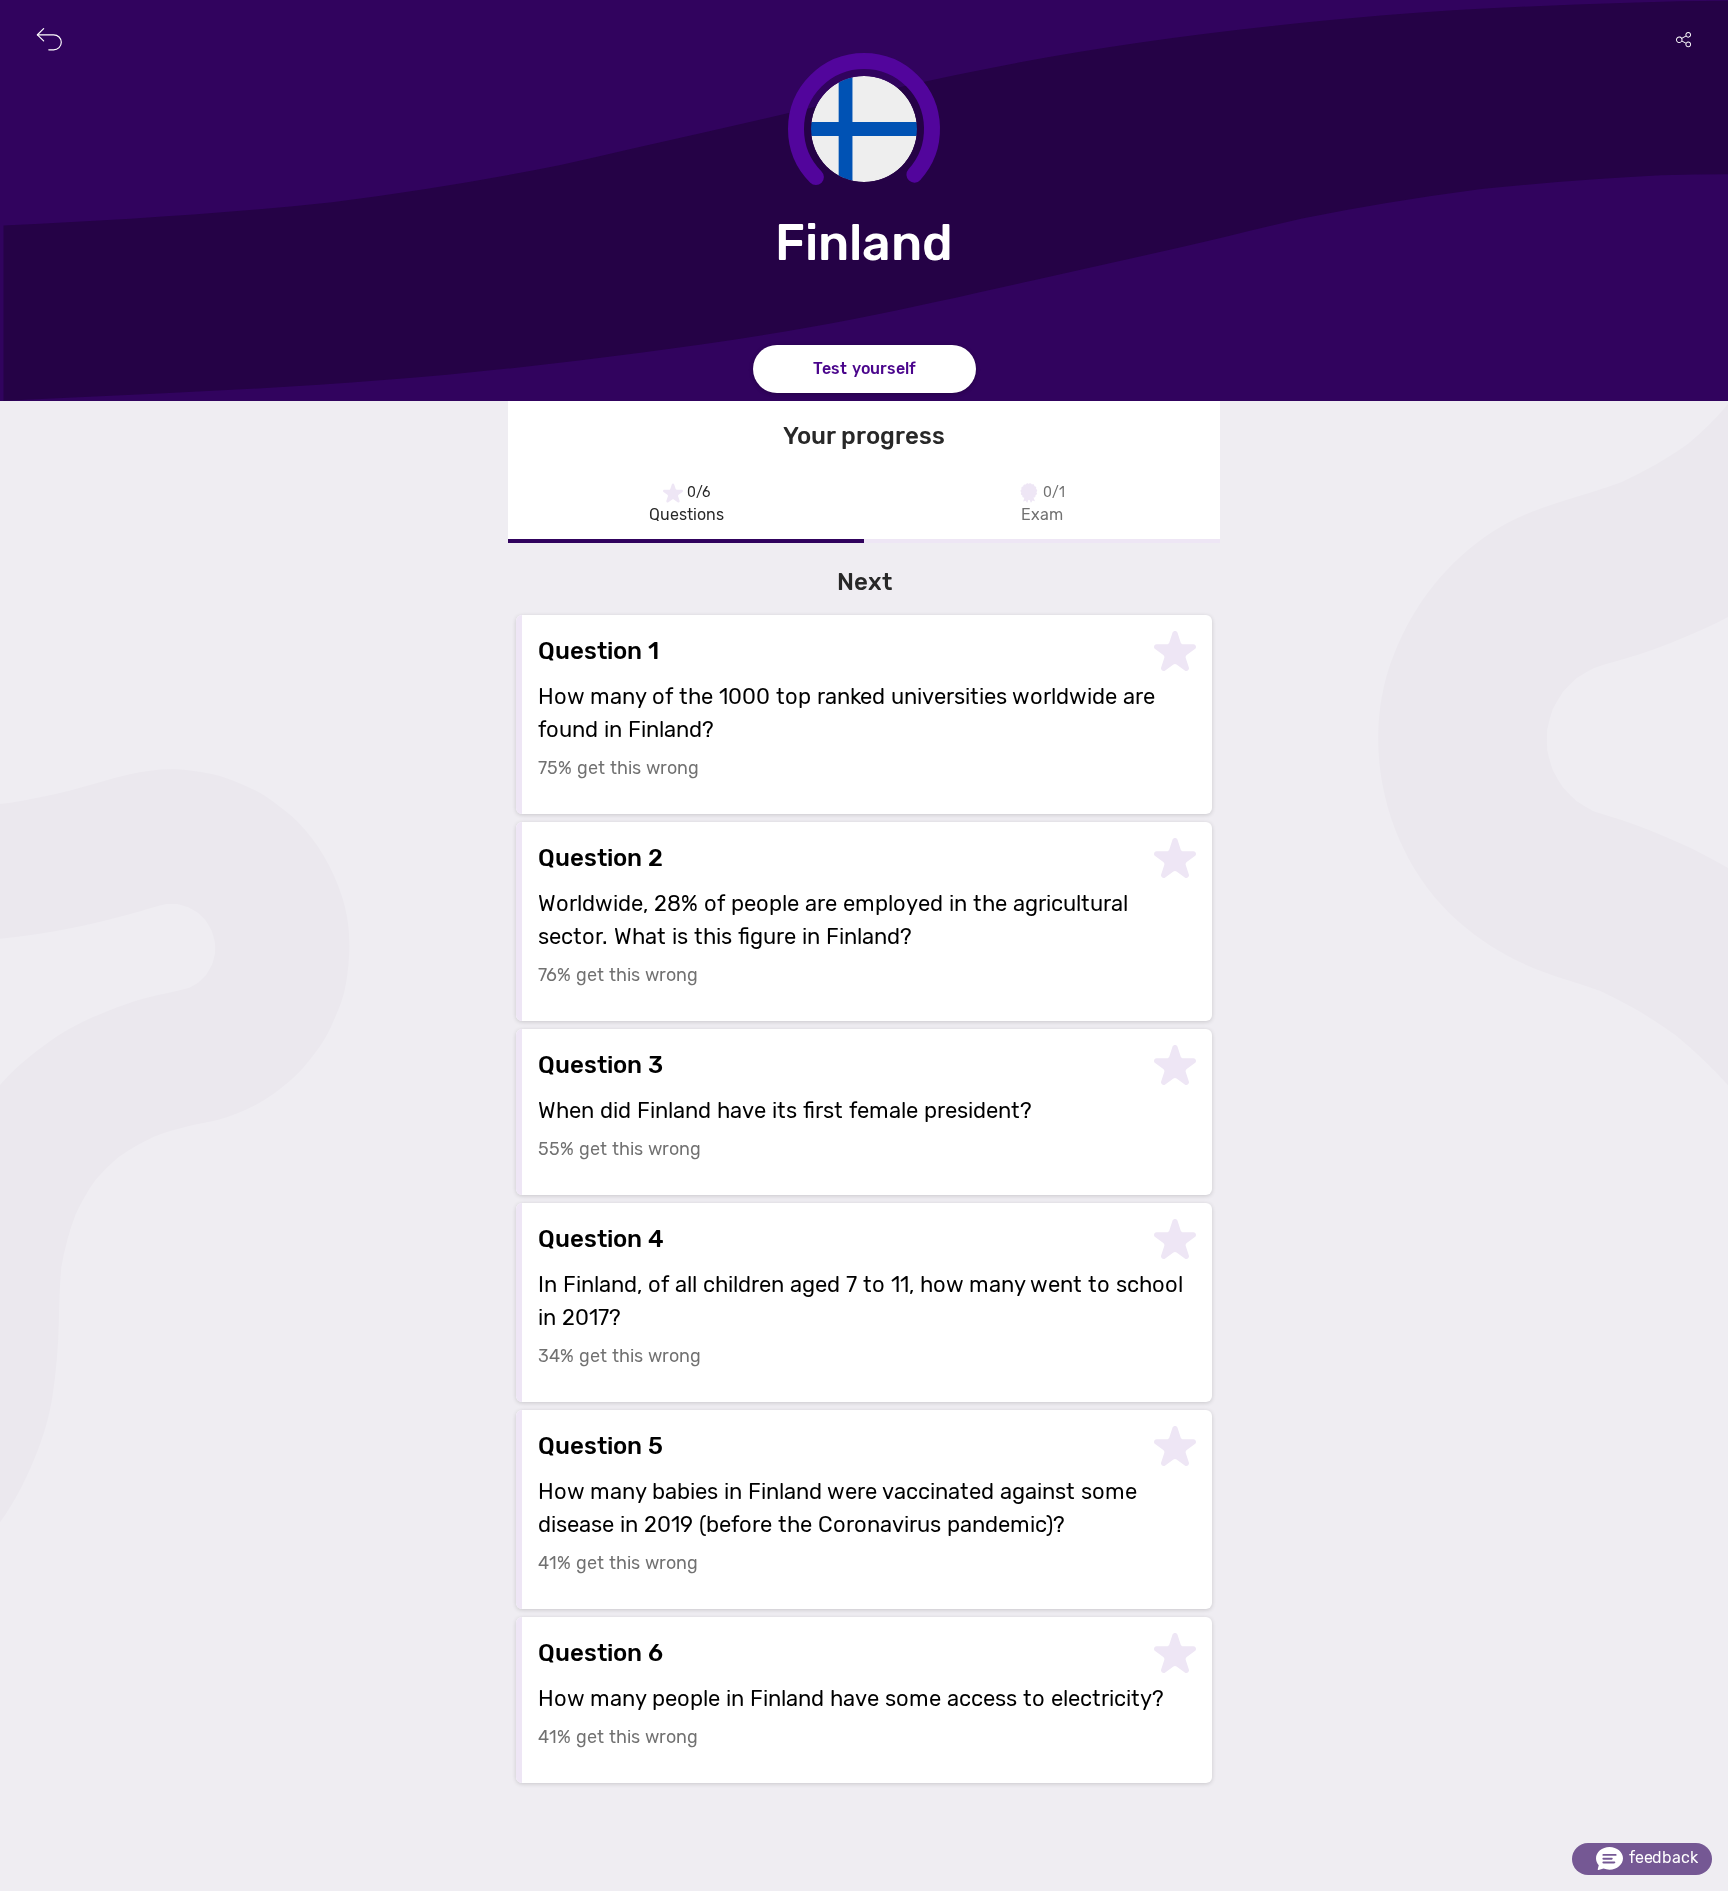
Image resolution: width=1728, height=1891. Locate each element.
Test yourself (864, 368)
